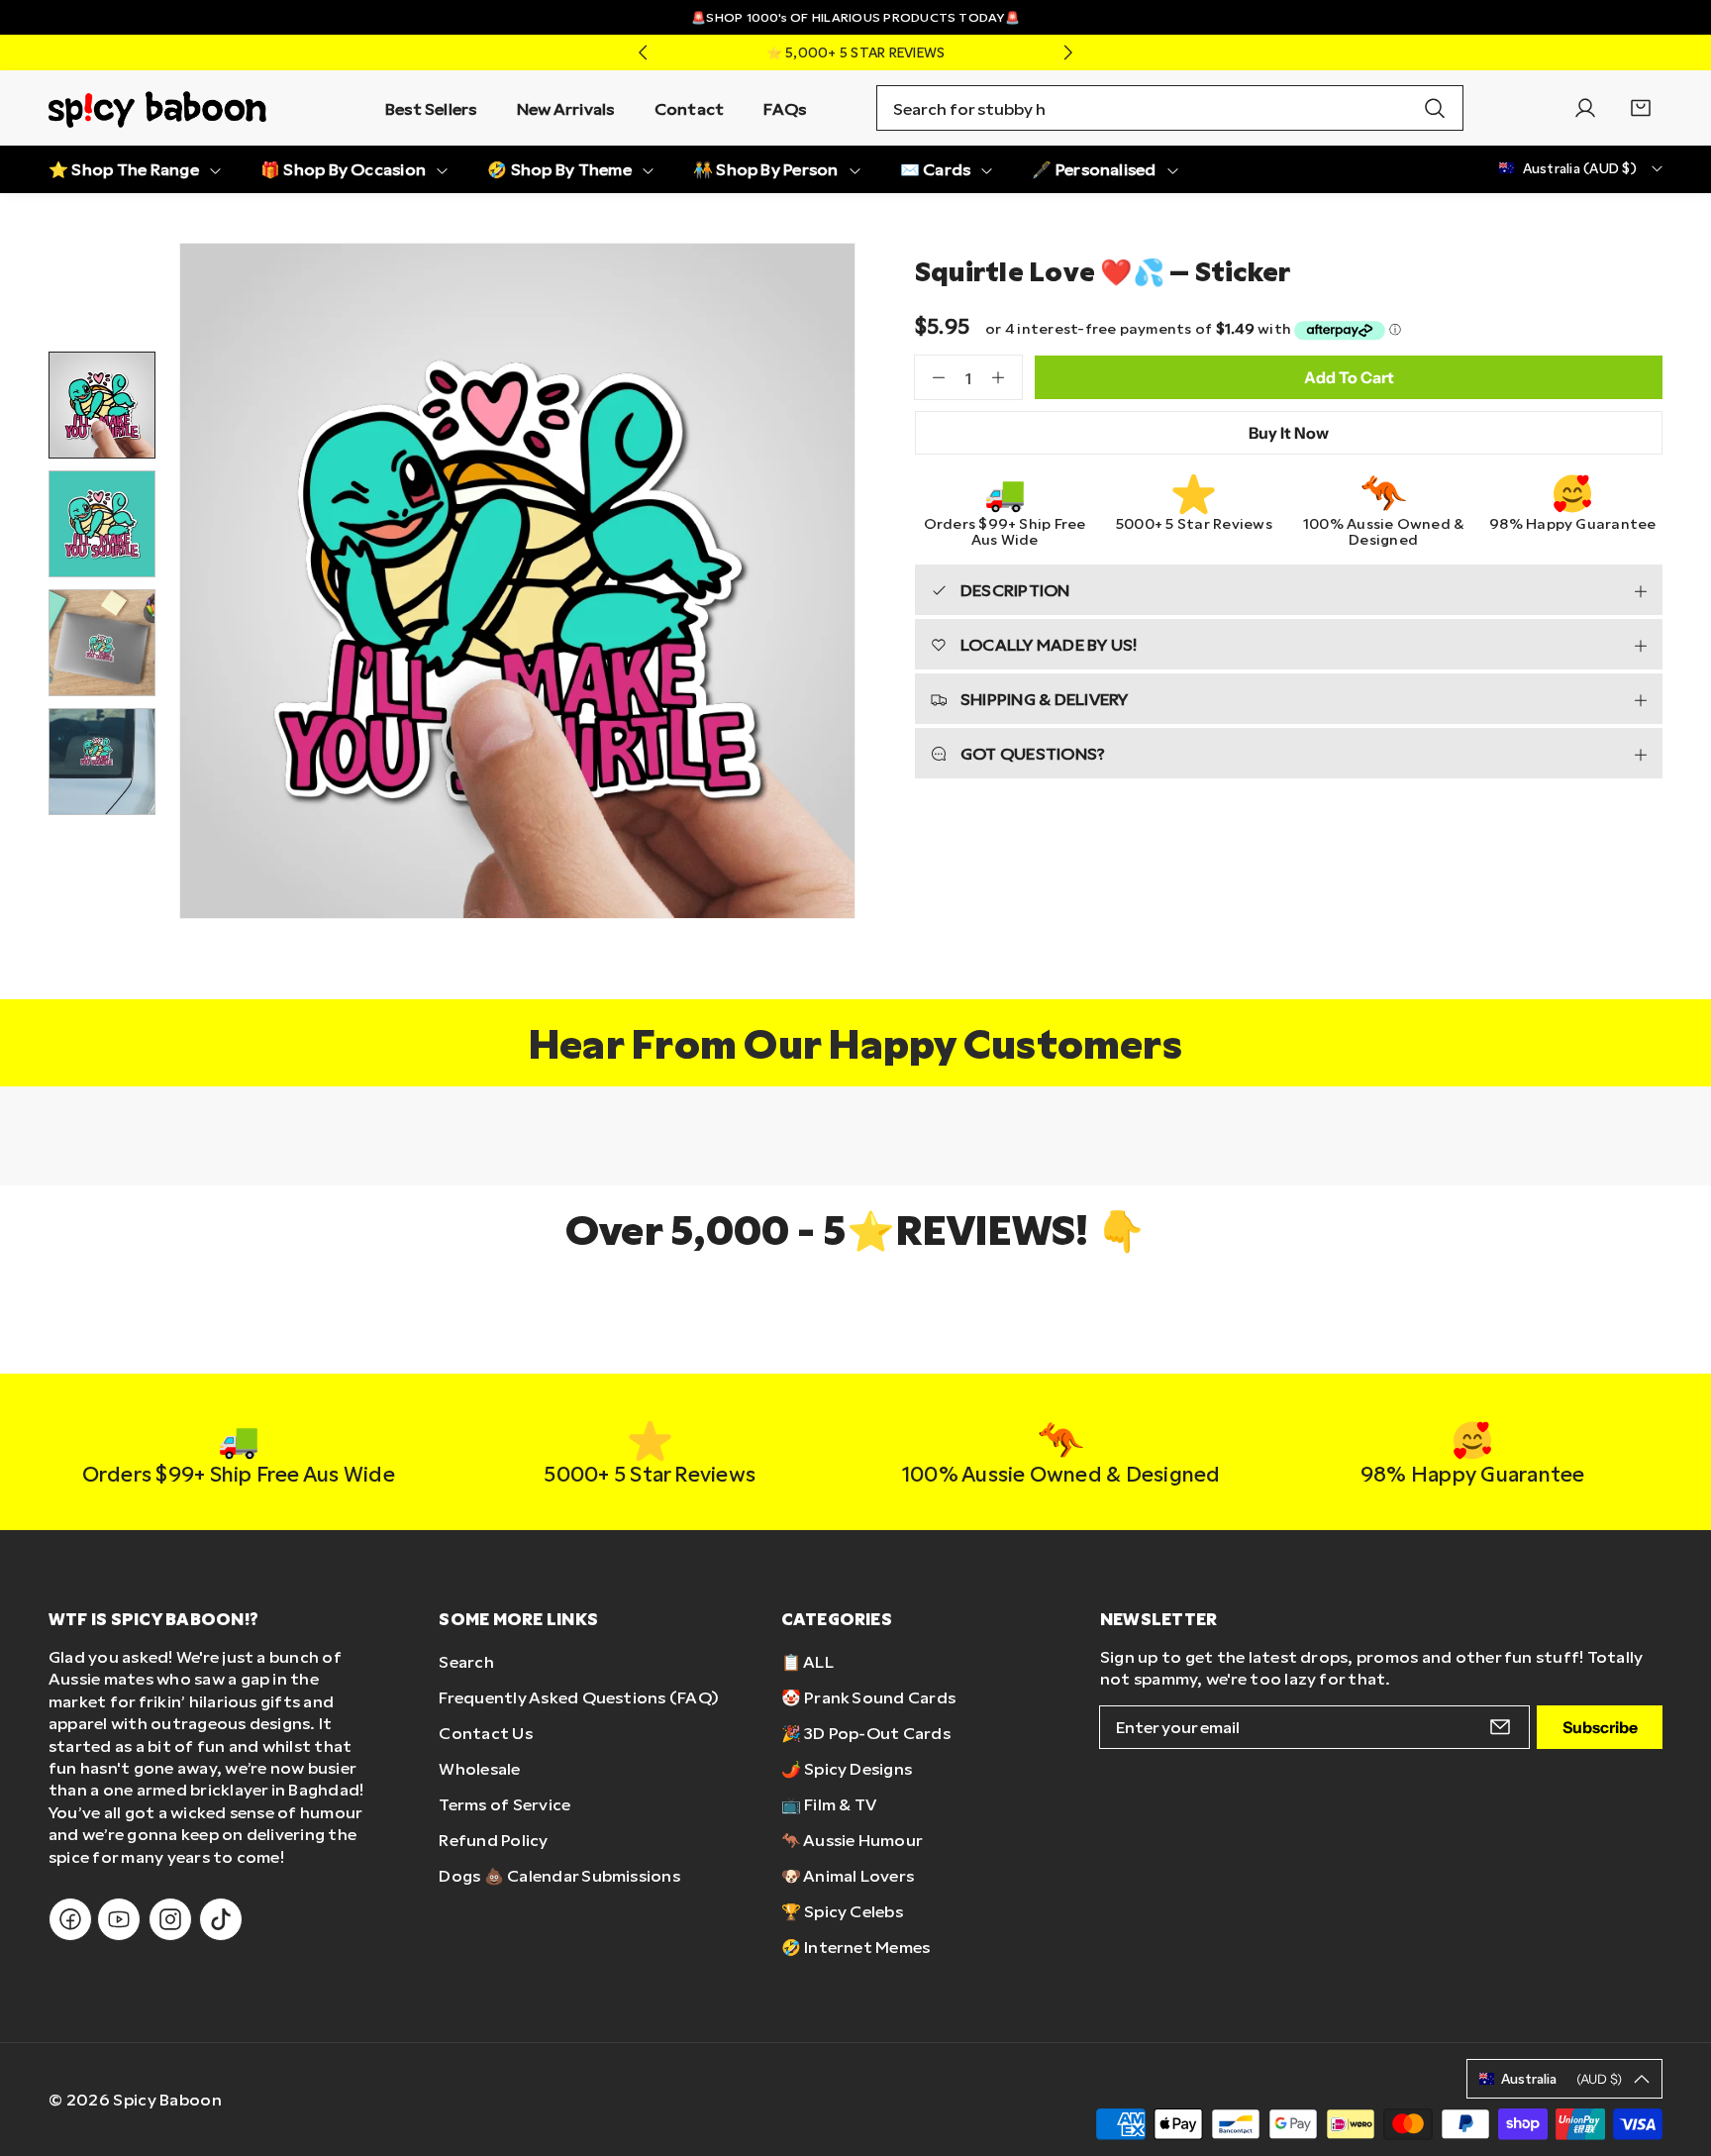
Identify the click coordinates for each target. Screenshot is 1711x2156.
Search (466, 1661)
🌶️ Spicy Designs (847, 1768)
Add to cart (1349, 377)
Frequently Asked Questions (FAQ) (579, 1697)
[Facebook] (70, 1919)
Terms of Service (504, 1804)
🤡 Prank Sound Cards (869, 1697)
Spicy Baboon (167, 2099)
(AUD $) (1561, 2079)
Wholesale (479, 1768)
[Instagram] (170, 1919)
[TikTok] (221, 1919)
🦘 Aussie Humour (853, 1840)
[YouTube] (119, 1919)
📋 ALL (807, 1661)
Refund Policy (493, 1840)
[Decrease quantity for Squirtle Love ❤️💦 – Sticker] (930, 377)
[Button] (643, 52)
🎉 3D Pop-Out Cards (866, 1733)
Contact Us (485, 1733)
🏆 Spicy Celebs (842, 1911)
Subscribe (1600, 1727)
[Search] (1435, 108)
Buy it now (1289, 433)
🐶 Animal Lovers (848, 1875)
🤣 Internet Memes (856, 1947)
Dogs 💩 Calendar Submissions (559, 1875)
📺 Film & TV (829, 1804)
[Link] (157, 108)
